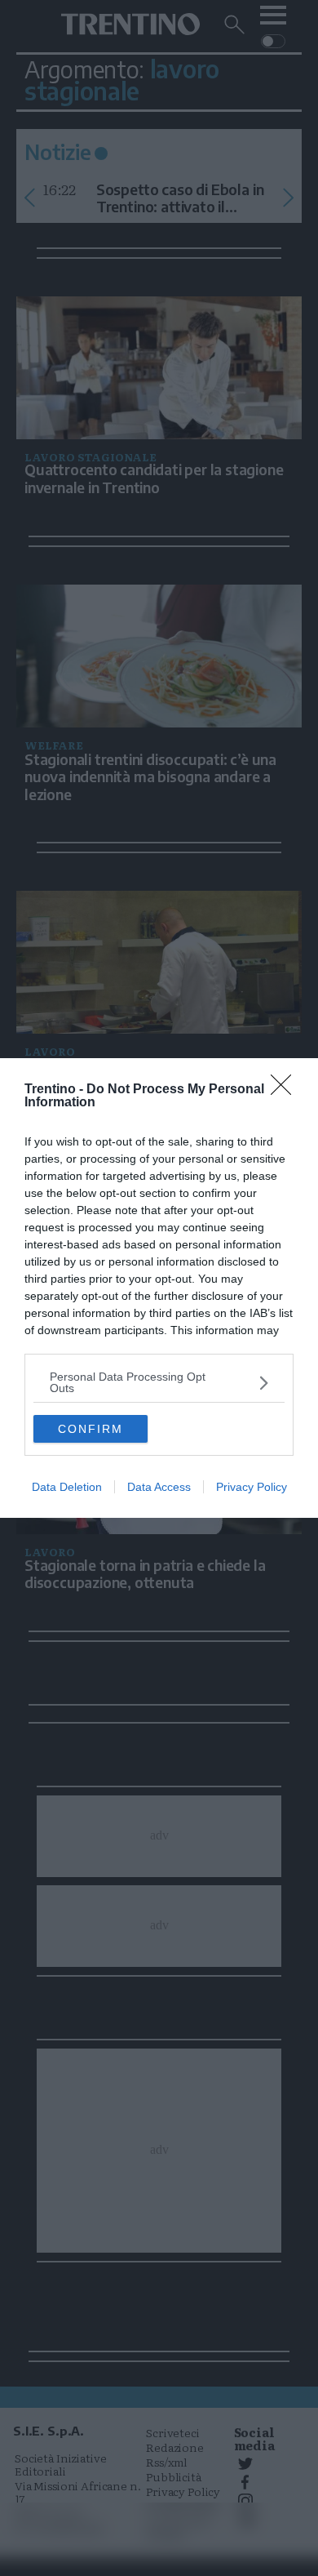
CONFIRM (91, 1429)
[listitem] (159, 1382)
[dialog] (159, 1288)
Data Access (159, 1487)
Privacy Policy (252, 1487)
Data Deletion (67, 1487)
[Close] (286, 1090)
